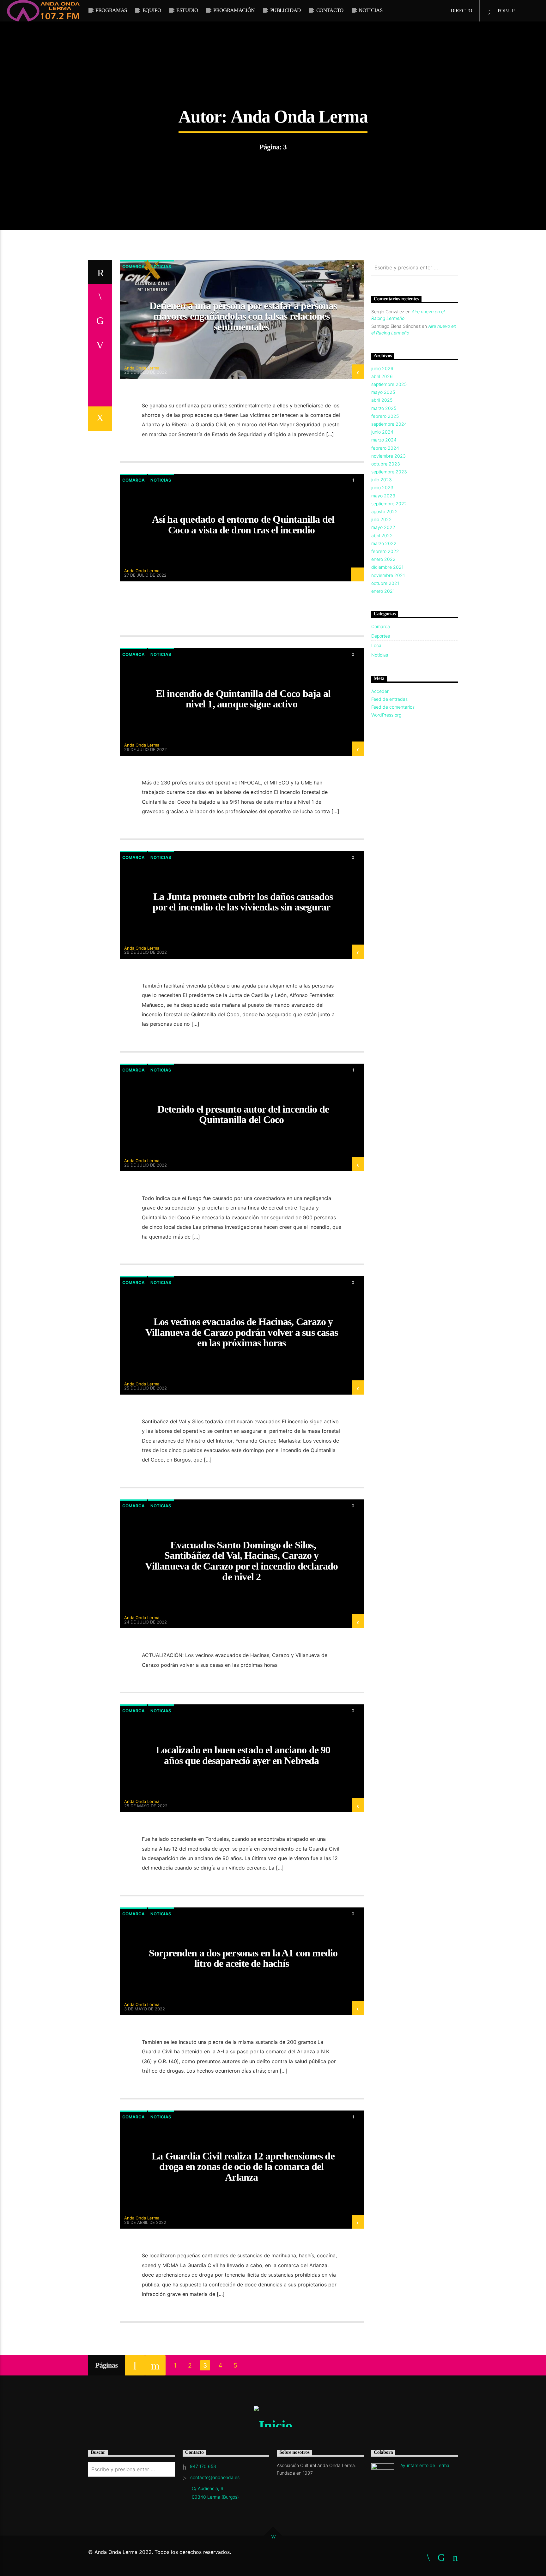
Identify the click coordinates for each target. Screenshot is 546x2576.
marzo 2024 (384, 440)
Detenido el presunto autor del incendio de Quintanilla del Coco (243, 1114)
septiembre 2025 (389, 384)
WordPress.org (386, 715)
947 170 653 (203, 2466)
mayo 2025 (383, 392)
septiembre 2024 (389, 424)
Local (377, 645)
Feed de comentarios (393, 707)
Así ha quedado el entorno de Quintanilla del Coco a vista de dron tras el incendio (243, 525)
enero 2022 (383, 559)
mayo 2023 (383, 496)
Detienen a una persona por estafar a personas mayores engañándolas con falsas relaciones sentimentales (243, 316)
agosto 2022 (385, 511)
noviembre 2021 (388, 575)
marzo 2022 (384, 543)
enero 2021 (383, 591)
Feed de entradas (389, 699)
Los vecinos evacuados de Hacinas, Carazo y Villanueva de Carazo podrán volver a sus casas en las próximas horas (242, 1332)
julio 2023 (382, 480)
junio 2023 (382, 487)
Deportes (381, 636)
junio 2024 (382, 432)
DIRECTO (461, 11)
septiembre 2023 (389, 472)
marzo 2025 (384, 408)
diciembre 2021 (387, 567)
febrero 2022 (385, 551)
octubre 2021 (385, 583)
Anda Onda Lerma (299, 117)
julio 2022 (382, 519)
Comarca (133, 267)
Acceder (380, 691)
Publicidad (286, 10)
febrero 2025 (385, 416)
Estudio (187, 10)
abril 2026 (382, 376)
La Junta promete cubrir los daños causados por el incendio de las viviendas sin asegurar (243, 902)
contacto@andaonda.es (215, 2477)
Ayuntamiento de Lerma (425, 2465)
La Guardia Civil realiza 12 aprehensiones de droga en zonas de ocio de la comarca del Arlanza (243, 2167)
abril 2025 (382, 400)
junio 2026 (382, 368)
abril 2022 (382, 535)
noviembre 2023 (388, 456)
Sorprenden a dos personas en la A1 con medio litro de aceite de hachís (243, 1958)
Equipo (152, 10)
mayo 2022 (383, 527)
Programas (111, 10)
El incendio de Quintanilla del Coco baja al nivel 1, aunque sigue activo (243, 699)
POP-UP (506, 11)
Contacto (330, 10)
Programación (234, 10)
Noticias (370, 10)
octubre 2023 (386, 464)
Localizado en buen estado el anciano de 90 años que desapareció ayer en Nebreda (243, 1755)
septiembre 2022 (389, 504)
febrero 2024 (385, 448)
